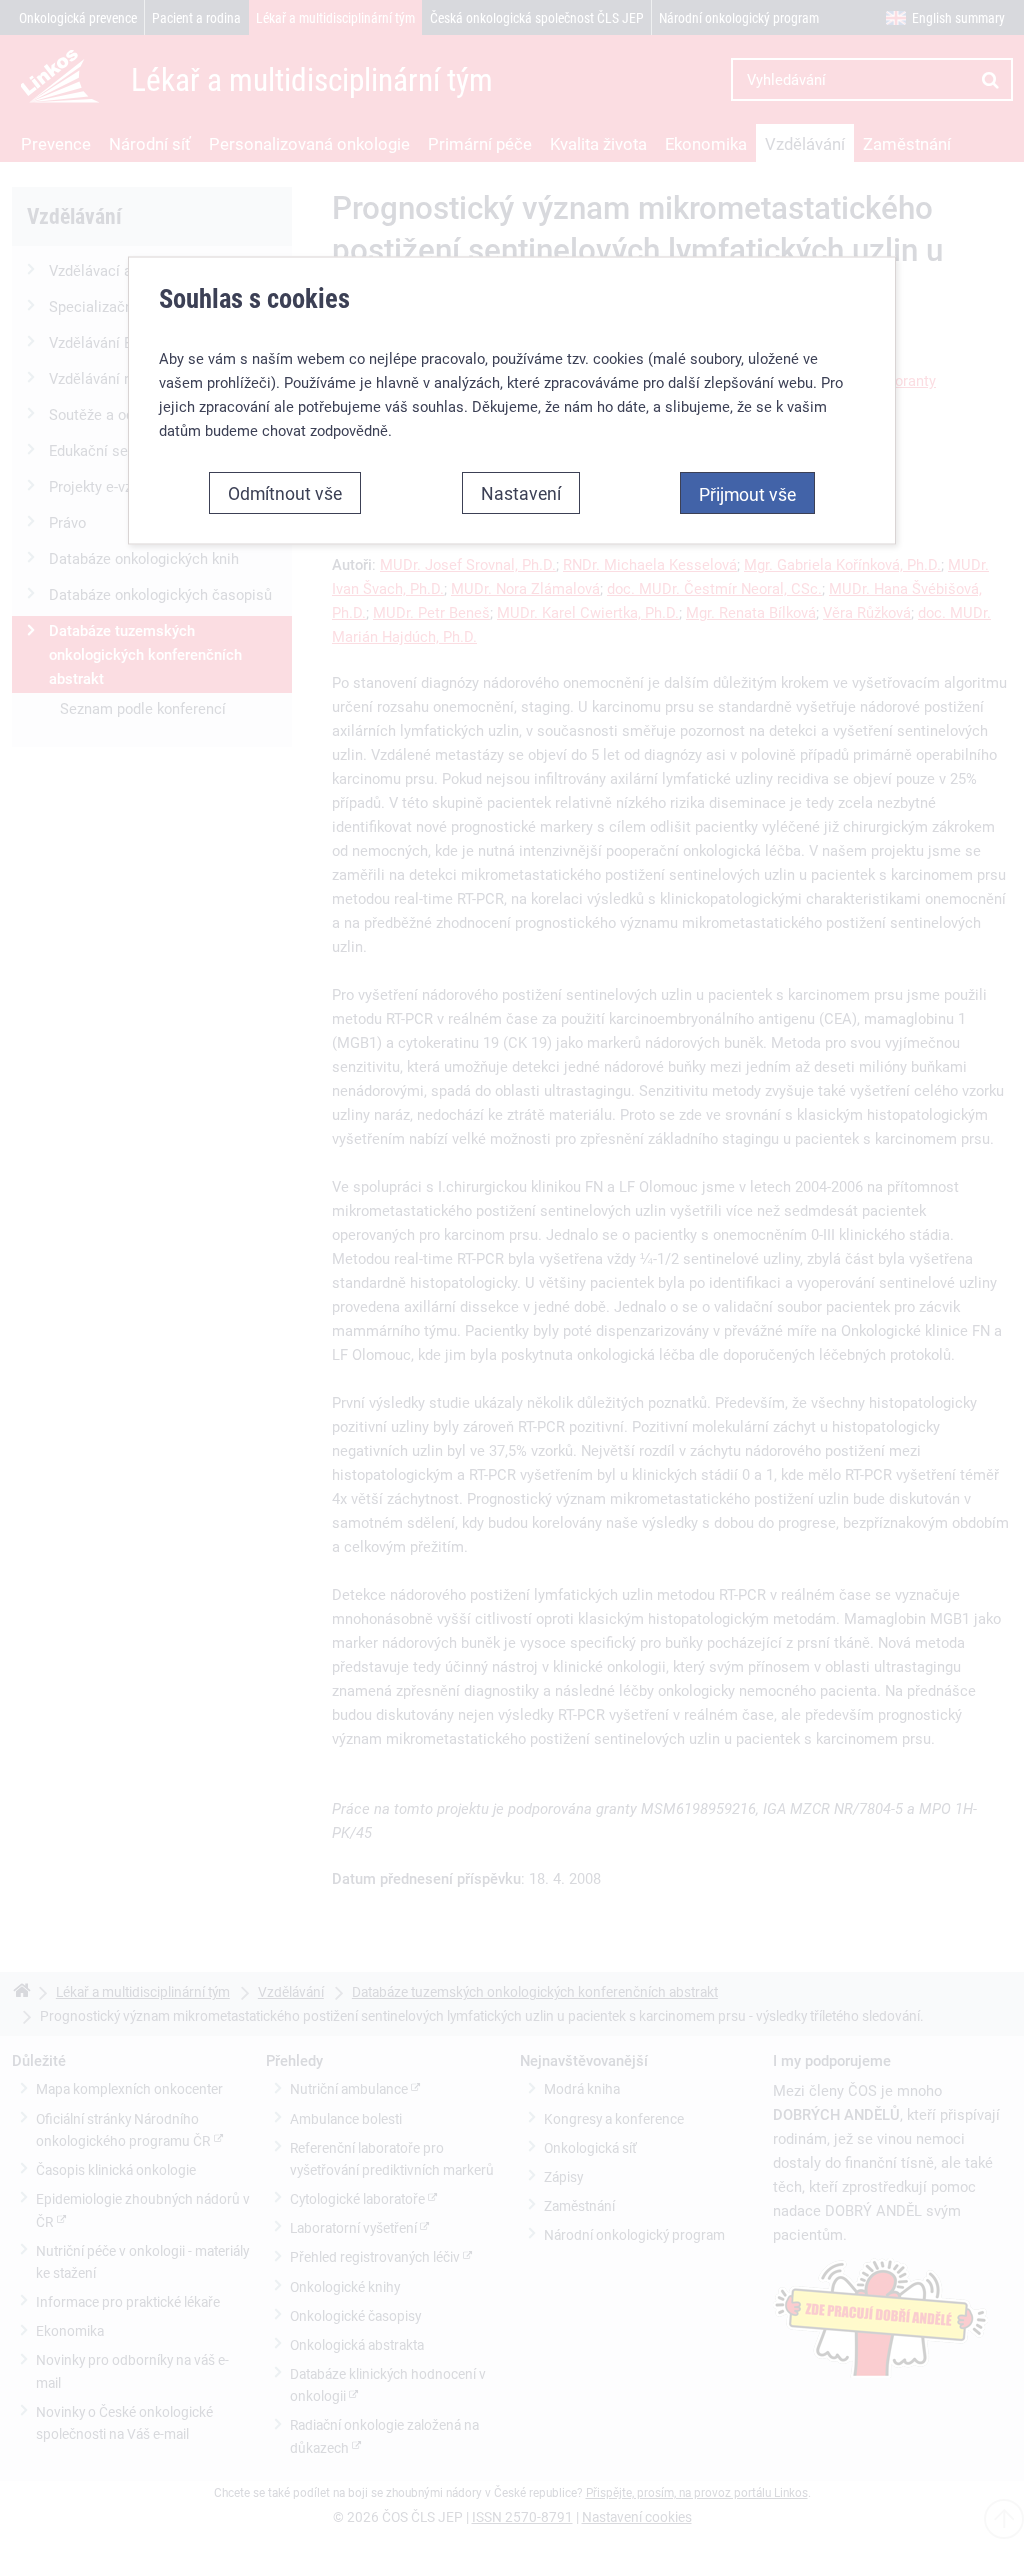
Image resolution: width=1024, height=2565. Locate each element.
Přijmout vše (747, 493)
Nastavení (521, 492)
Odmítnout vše (285, 492)
